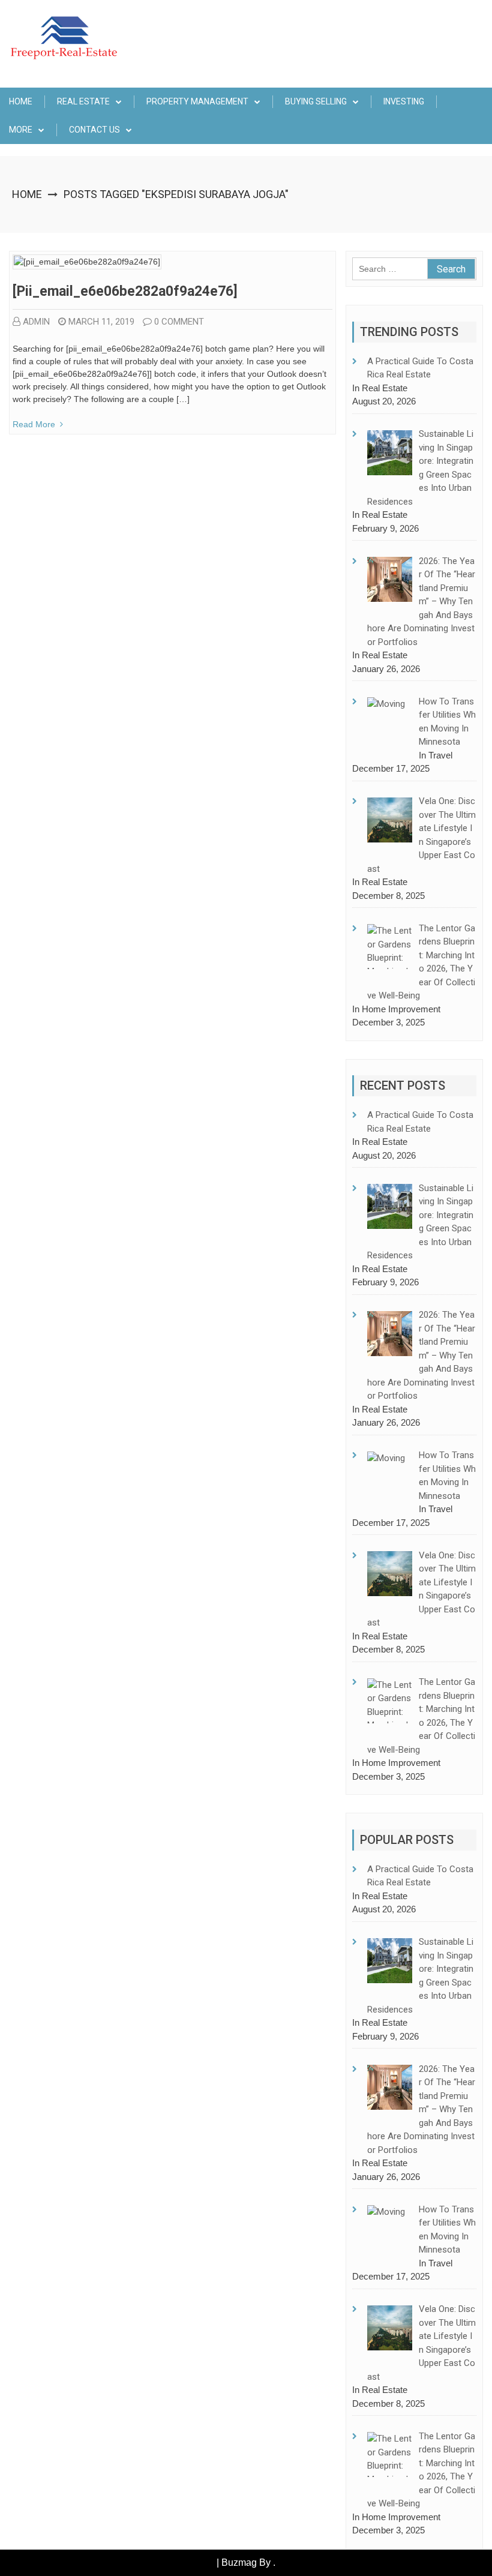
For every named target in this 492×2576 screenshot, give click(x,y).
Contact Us (94, 130)
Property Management (197, 101)
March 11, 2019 (101, 322)
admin (36, 322)
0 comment (179, 322)
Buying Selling (316, 101)
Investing (404, 101)
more (21, 130)
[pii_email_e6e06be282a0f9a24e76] (125, 291)
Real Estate (83, 101)
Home (21, 101)
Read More (34, 424)
